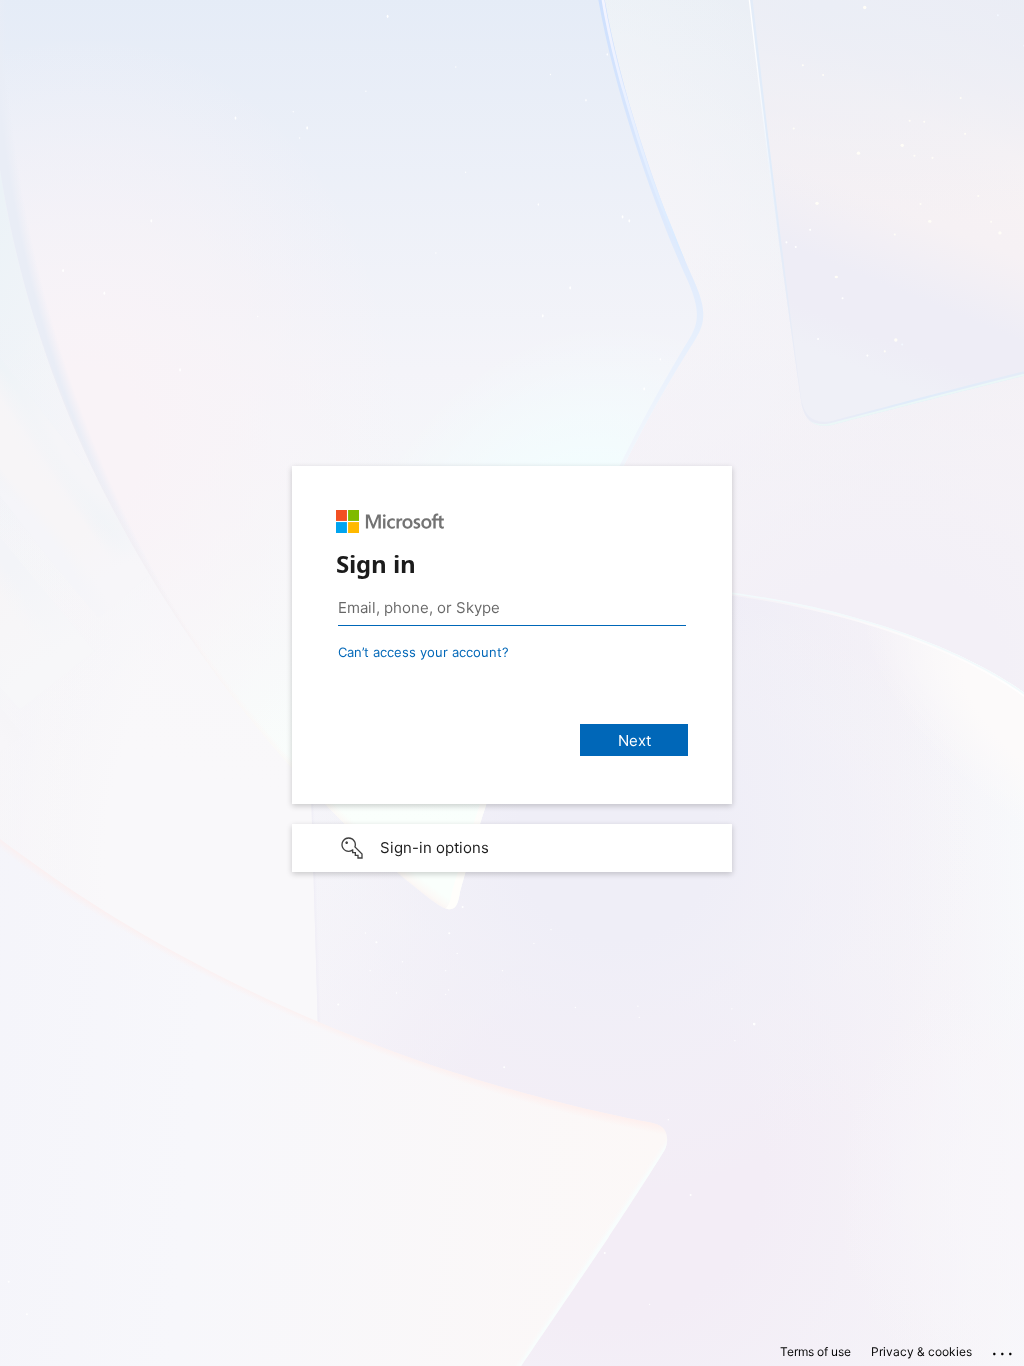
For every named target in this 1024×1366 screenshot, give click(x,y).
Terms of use (815, 1351)
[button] (512, 848)
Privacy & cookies (921, 1351)
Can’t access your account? (423, 652)
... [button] (1004, 1349)
